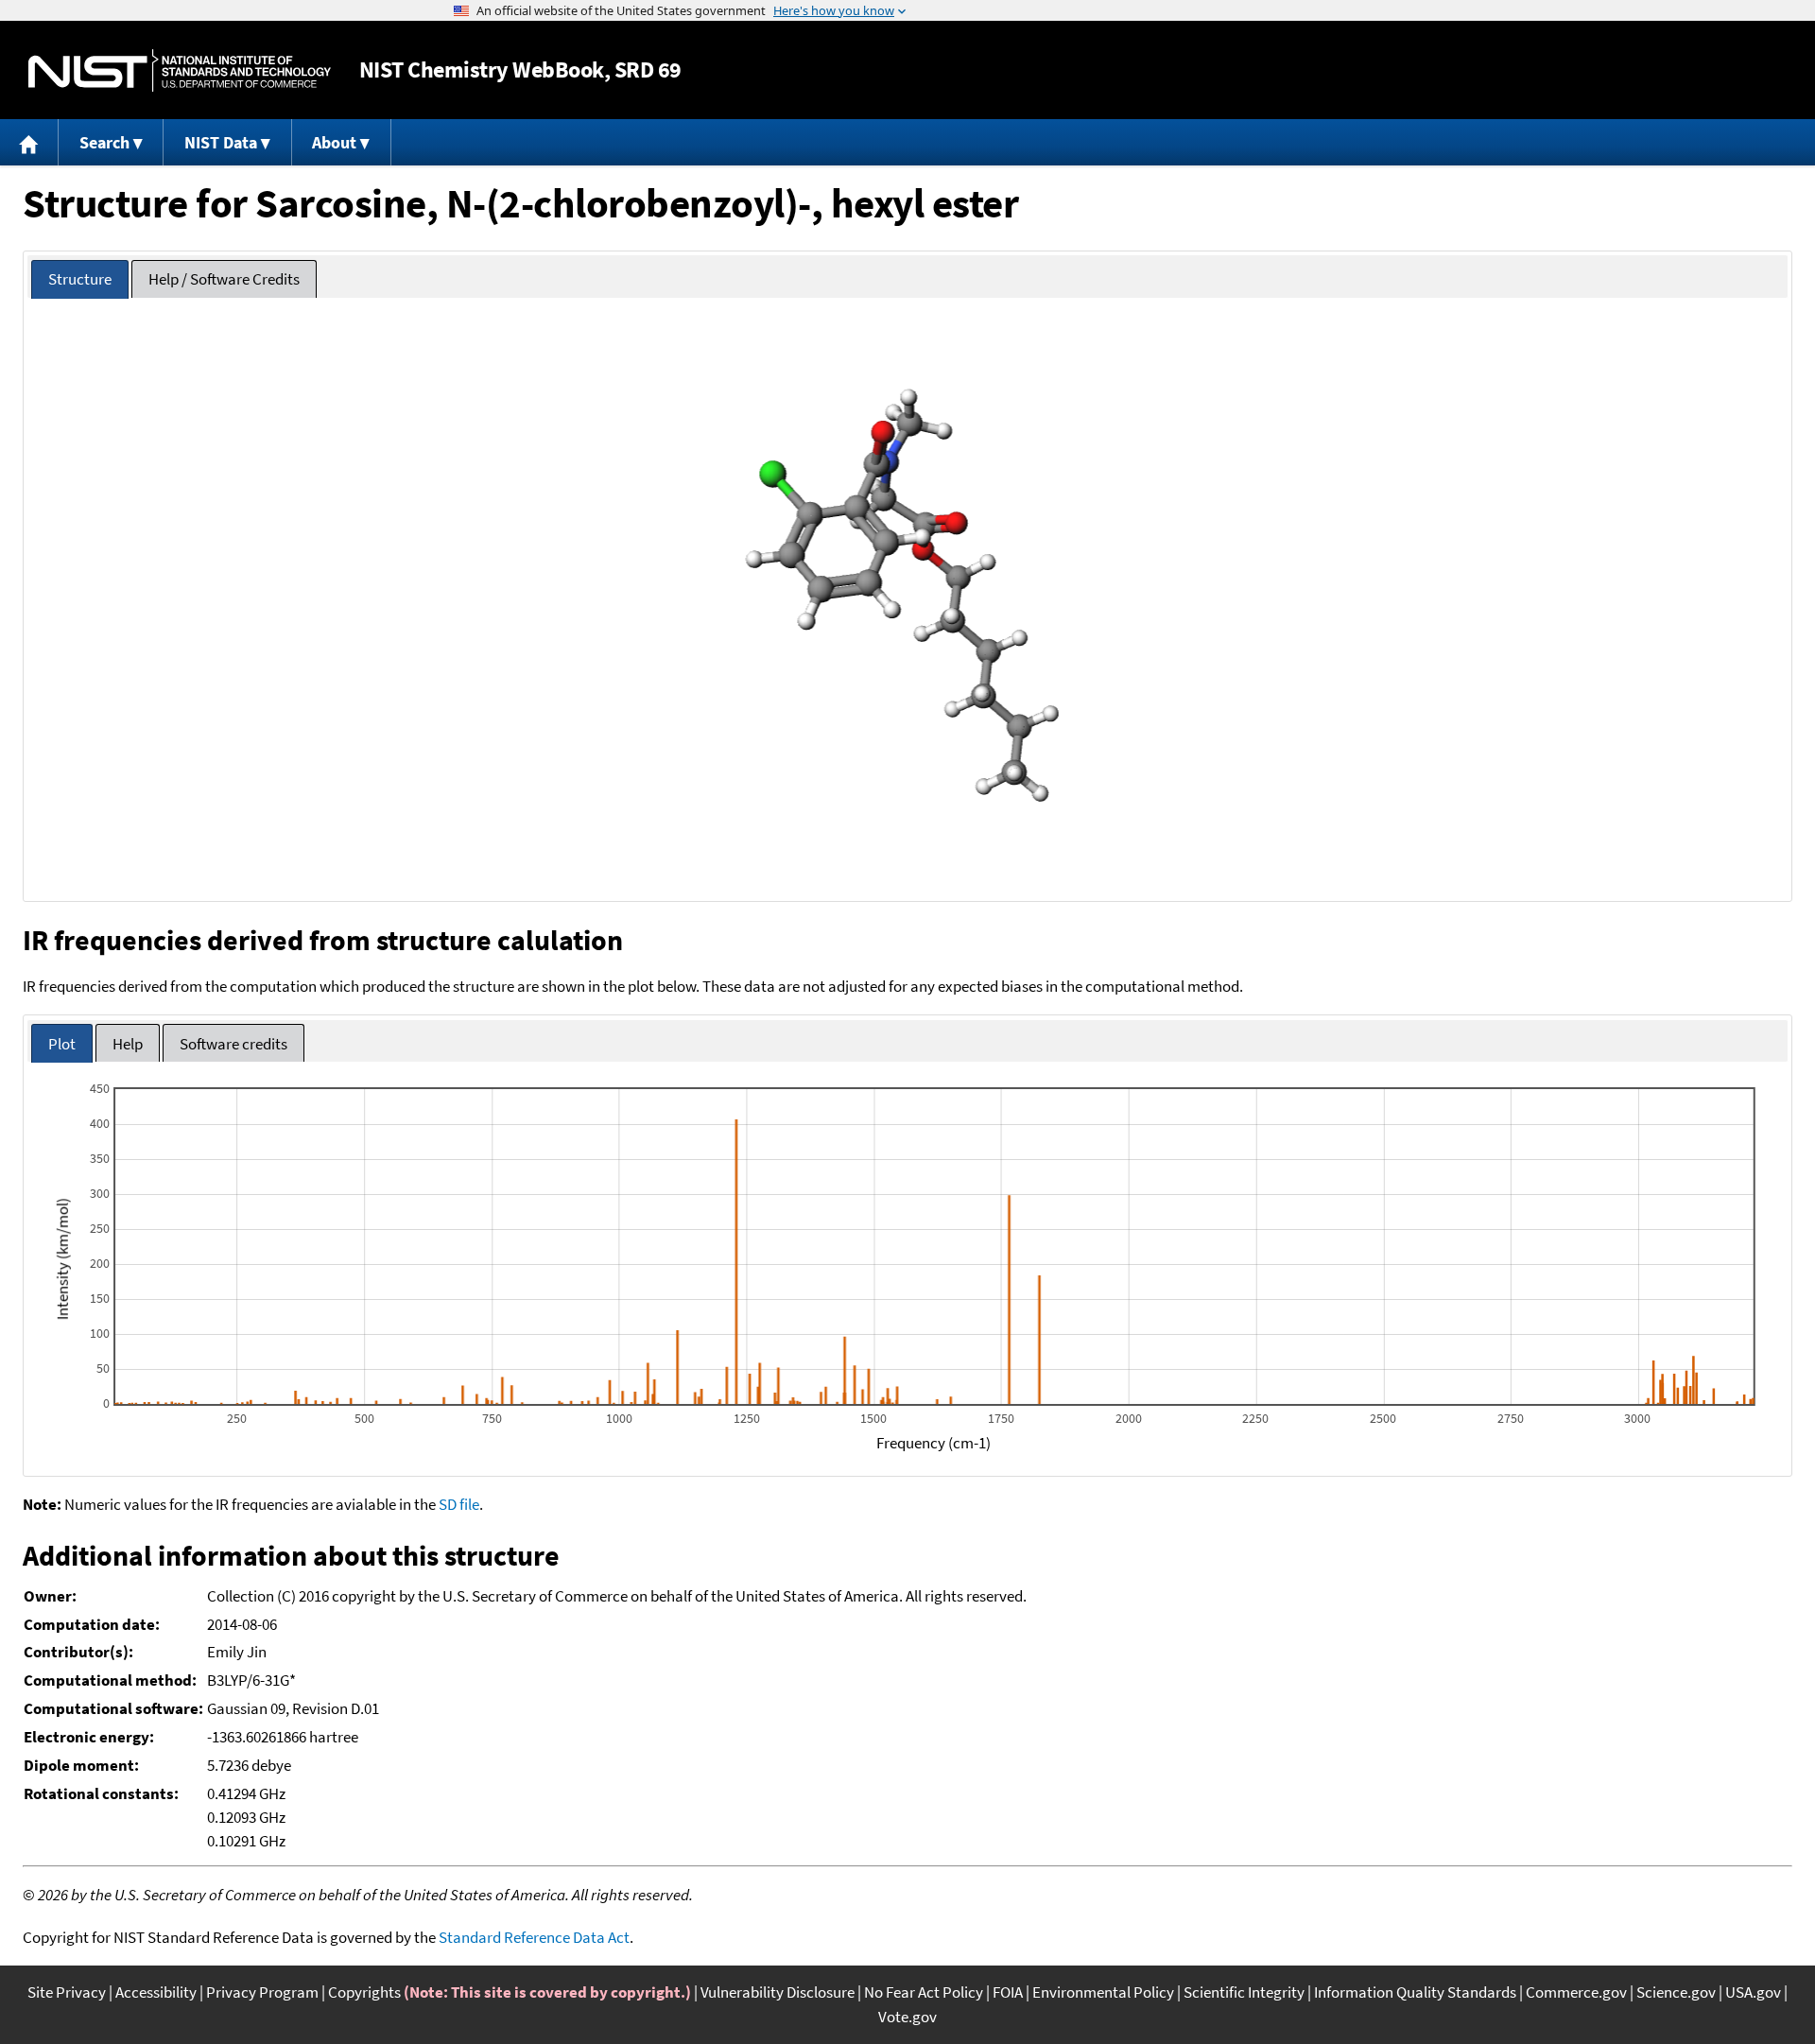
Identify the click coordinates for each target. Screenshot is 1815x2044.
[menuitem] (29, 142)
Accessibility (156, 1992)
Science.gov (1676, 1992)
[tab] (80, 279)
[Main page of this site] (29, 142)
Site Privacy (67, 1992)
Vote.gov (907, 2017)
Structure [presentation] (80, 279)
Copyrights (364, 1992)
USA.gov (1753, 1992)
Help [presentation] (128, 1044)
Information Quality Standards (1415, 1992)
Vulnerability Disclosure (778, 1992)
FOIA (1008, 1992)
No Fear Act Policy (924, 1992)
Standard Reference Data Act (534, 1937)
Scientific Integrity (1244, 1992)
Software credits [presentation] (233, 1044)
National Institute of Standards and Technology (180, 70)
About (334, 142)
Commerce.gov (1576, 1992)
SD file (459, 1504)
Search (104, 142)
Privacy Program (262, 1992)
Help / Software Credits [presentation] (224, 279)
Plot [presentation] (62, 1044)
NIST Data (221, 142)
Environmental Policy (1103, 1992)
